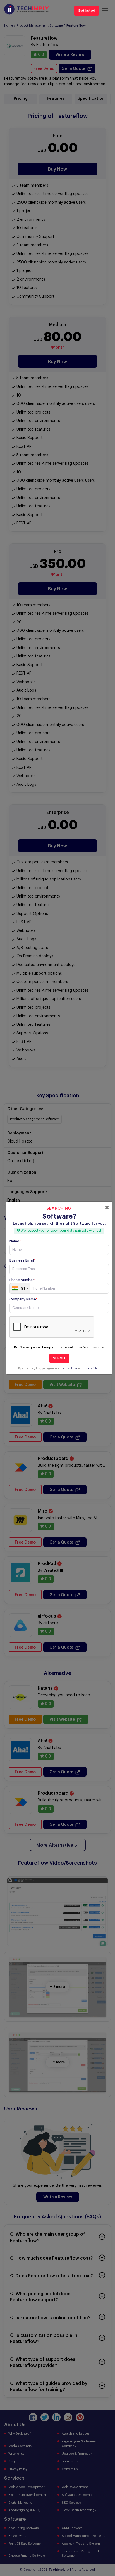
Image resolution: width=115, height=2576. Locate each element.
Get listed (87, 11)
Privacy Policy (91, 1368)
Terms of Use (70, 1368)
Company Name (23, 1299)
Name (15, 1241)
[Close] (107, 1207)
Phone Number (22, 1280)
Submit (59, 1358)
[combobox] (20, 1288)
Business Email (22, 1260)
